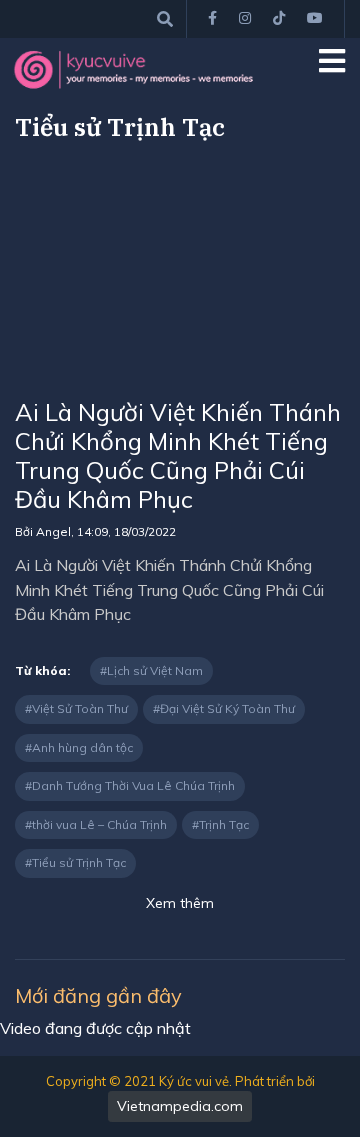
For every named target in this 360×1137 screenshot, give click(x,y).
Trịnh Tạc (224, 824)
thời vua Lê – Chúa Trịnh (99, 824)
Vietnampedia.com (180, 1106)
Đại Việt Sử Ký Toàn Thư (227, 708)
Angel (53, 531)
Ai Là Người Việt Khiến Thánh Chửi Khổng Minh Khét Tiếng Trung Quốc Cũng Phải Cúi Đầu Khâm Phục (178, 455)
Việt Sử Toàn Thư (80, 708)
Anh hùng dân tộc (82, 747)
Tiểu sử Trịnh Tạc (79, 862)
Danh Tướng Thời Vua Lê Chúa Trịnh (133, 785)
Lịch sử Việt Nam (155, 670)
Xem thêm (180, 903)
